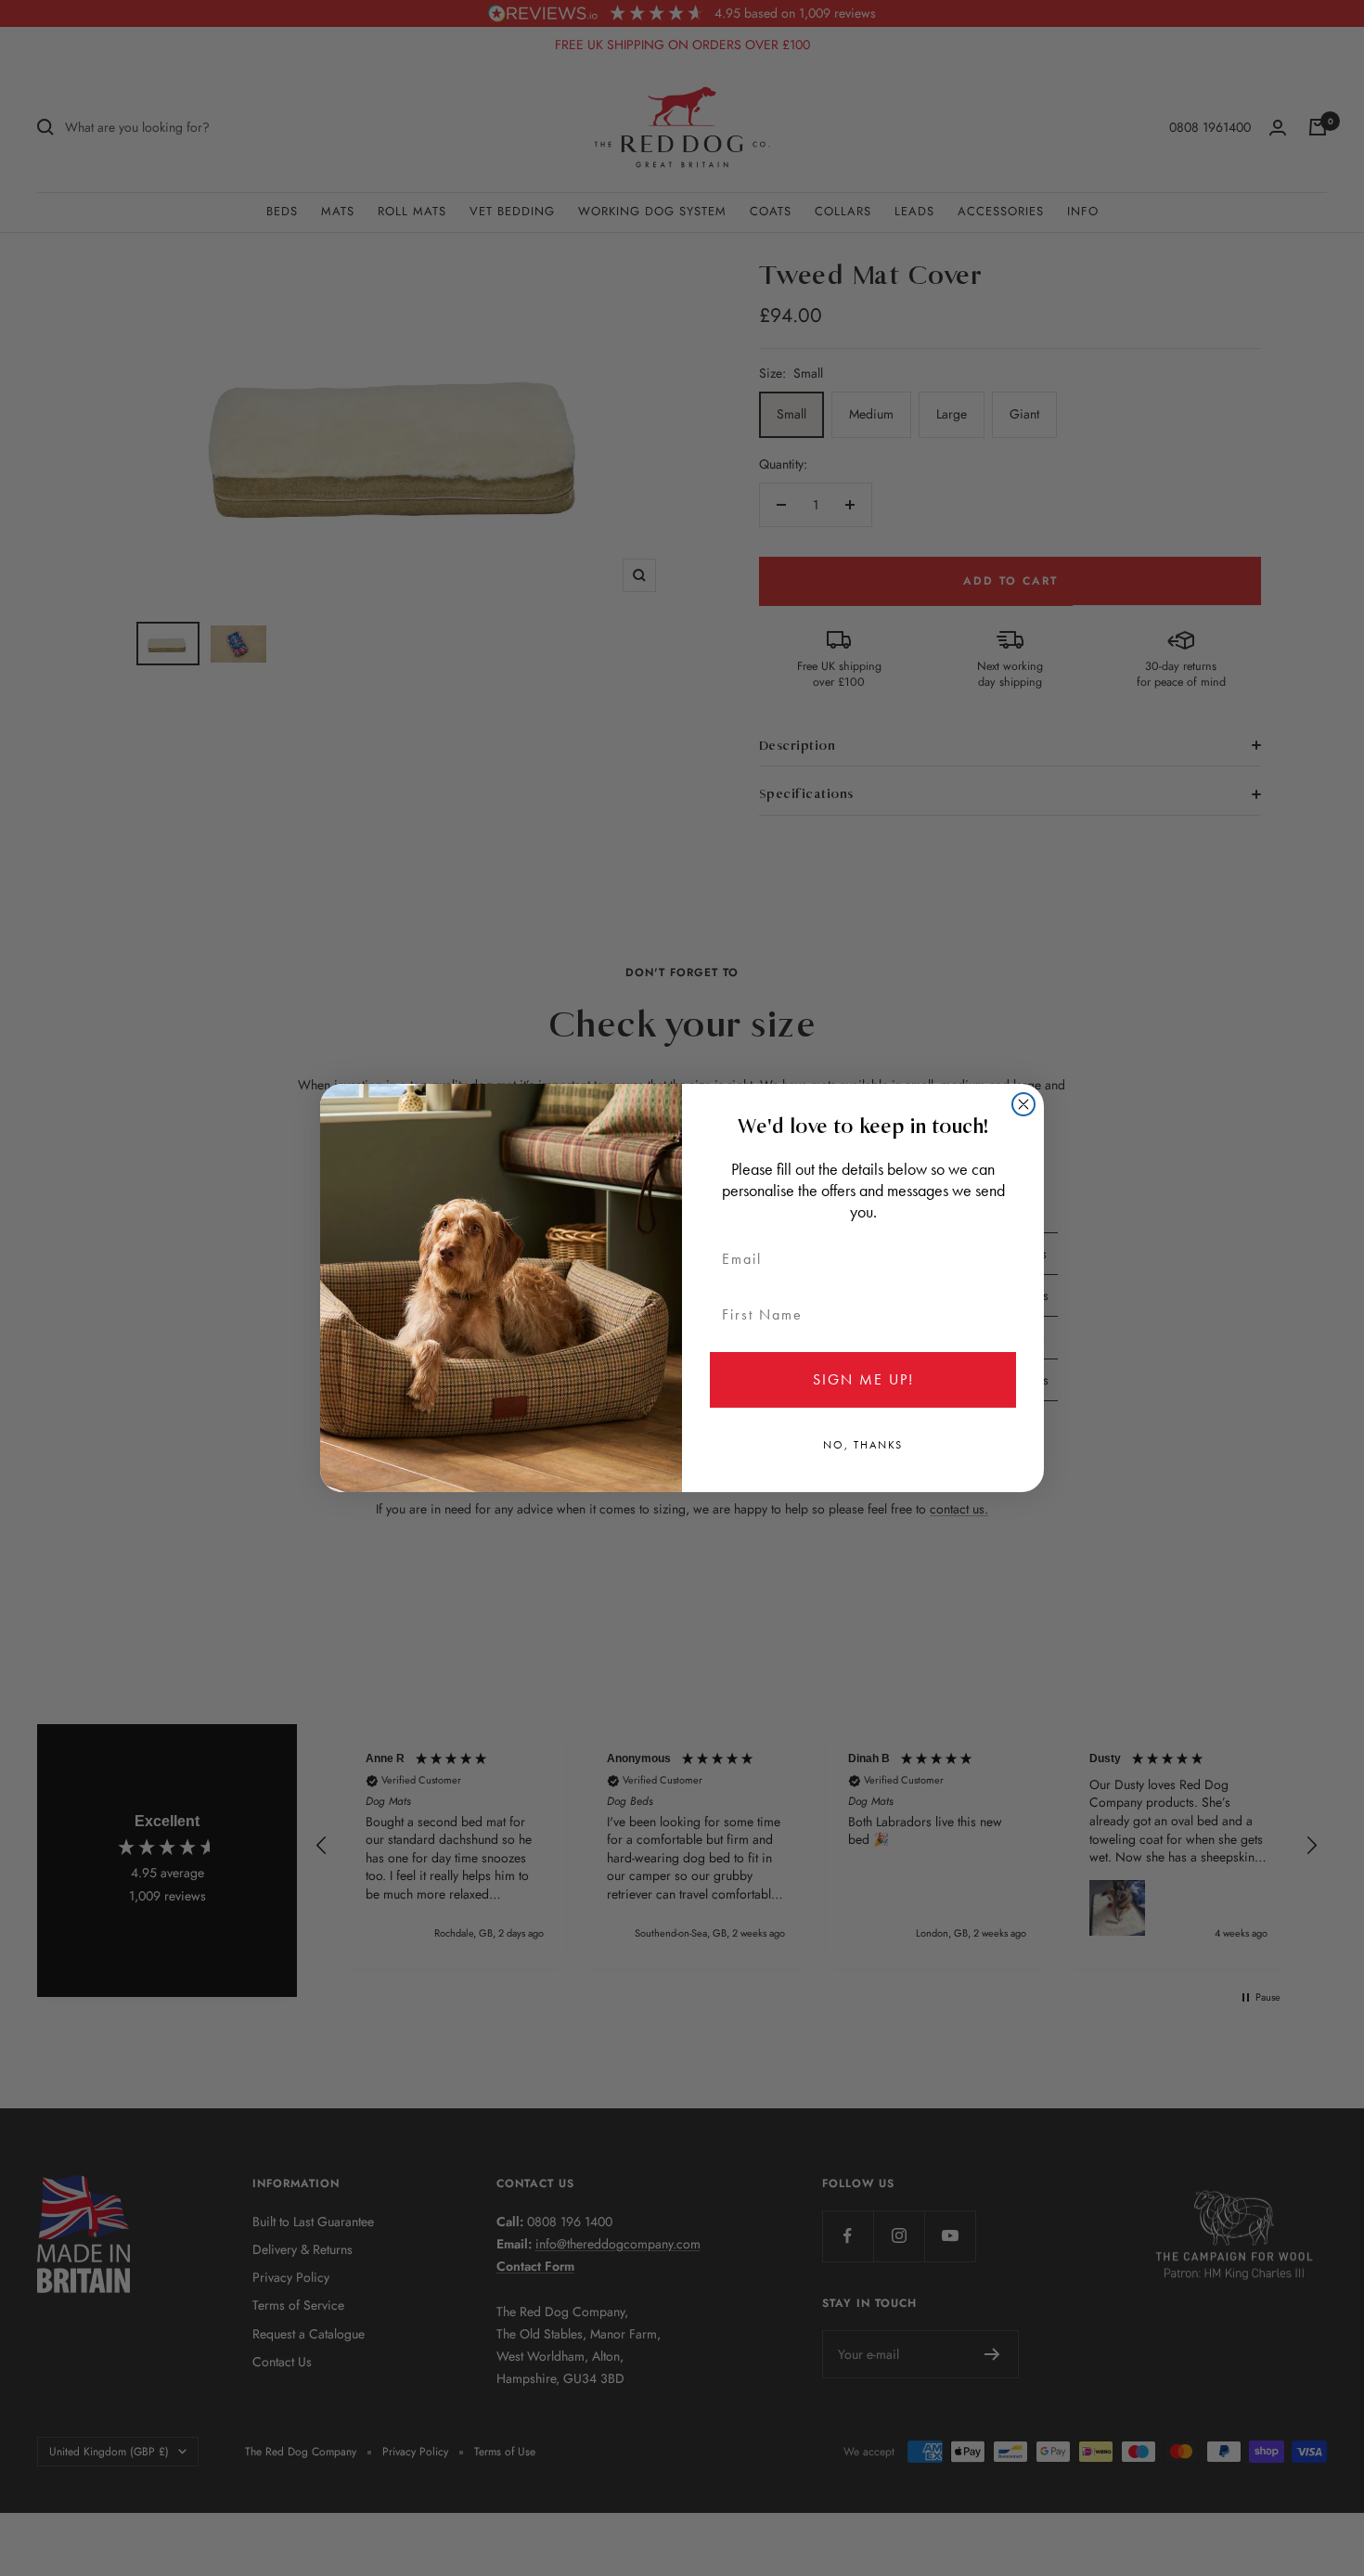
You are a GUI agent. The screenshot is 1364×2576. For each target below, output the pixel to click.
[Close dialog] (1023, 1104)
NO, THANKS (863, 1445)
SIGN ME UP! (863, 1379)
